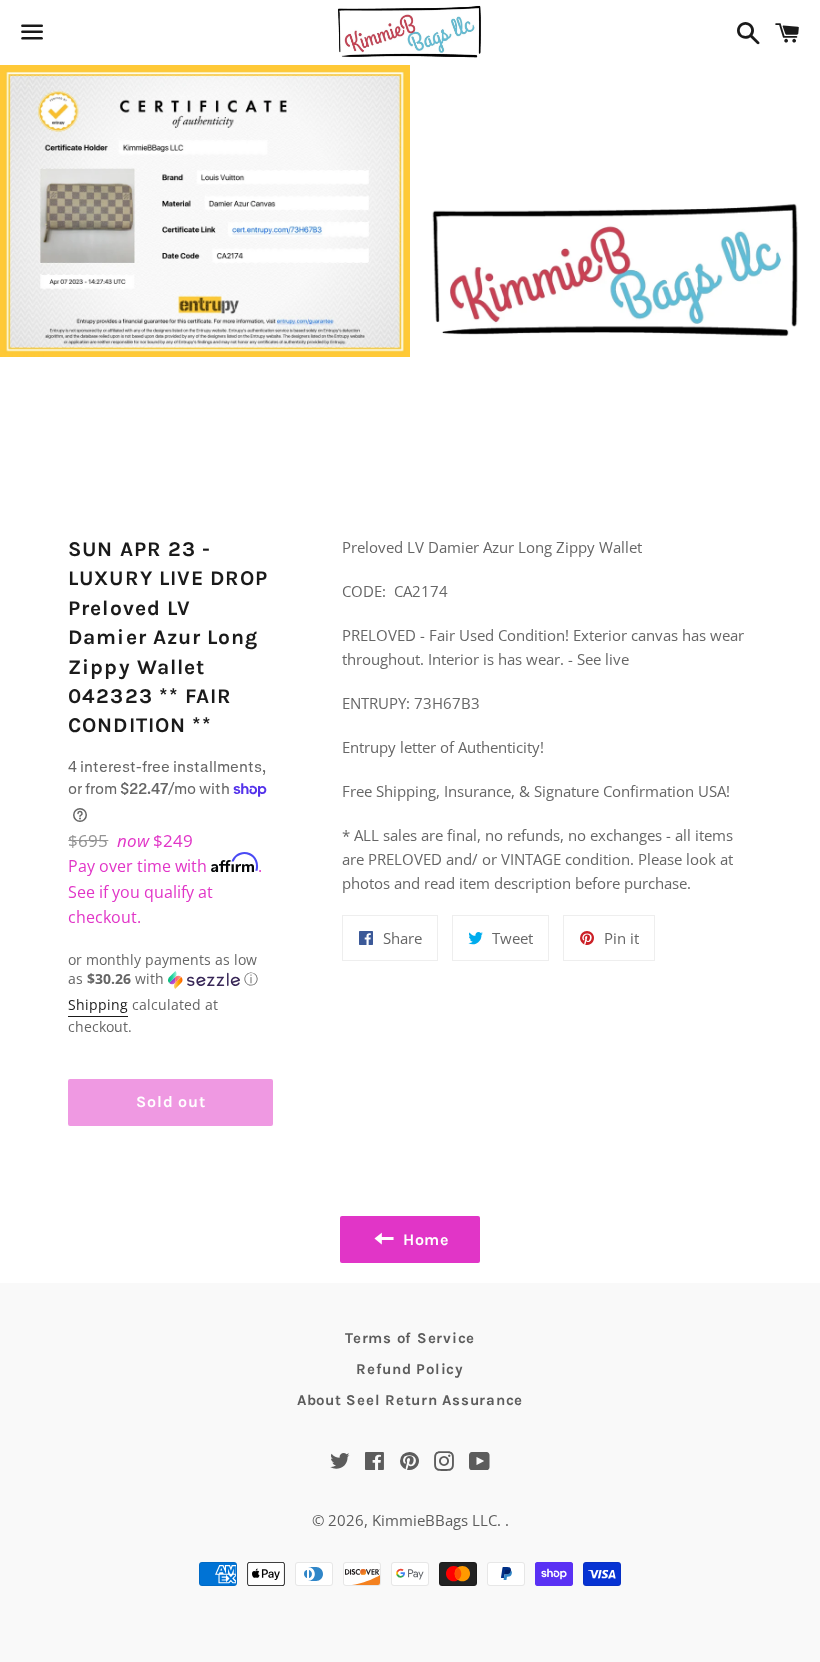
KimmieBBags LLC (434, 1520)
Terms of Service (410, 1338)
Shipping (98, 1004)
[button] (170, 970)
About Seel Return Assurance (410, 1400)
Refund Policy (410, 1369)
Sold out (170, 1101)
